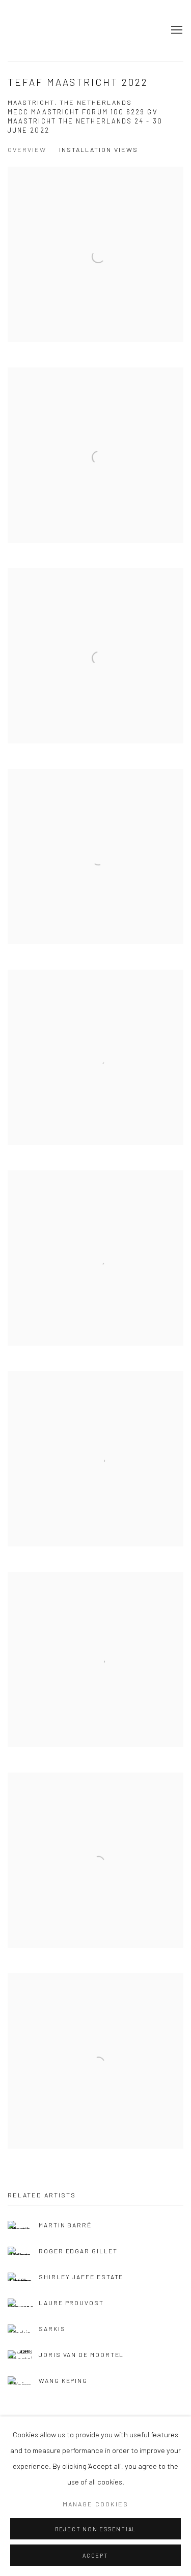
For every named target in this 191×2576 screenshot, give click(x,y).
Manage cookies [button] (95, 2504)
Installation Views (99, 149)
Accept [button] (95, 2555)
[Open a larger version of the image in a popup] (95, 254)
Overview (27, 149)
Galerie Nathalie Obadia (80, 30)
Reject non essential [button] (95, 2529)
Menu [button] (176, 30)
